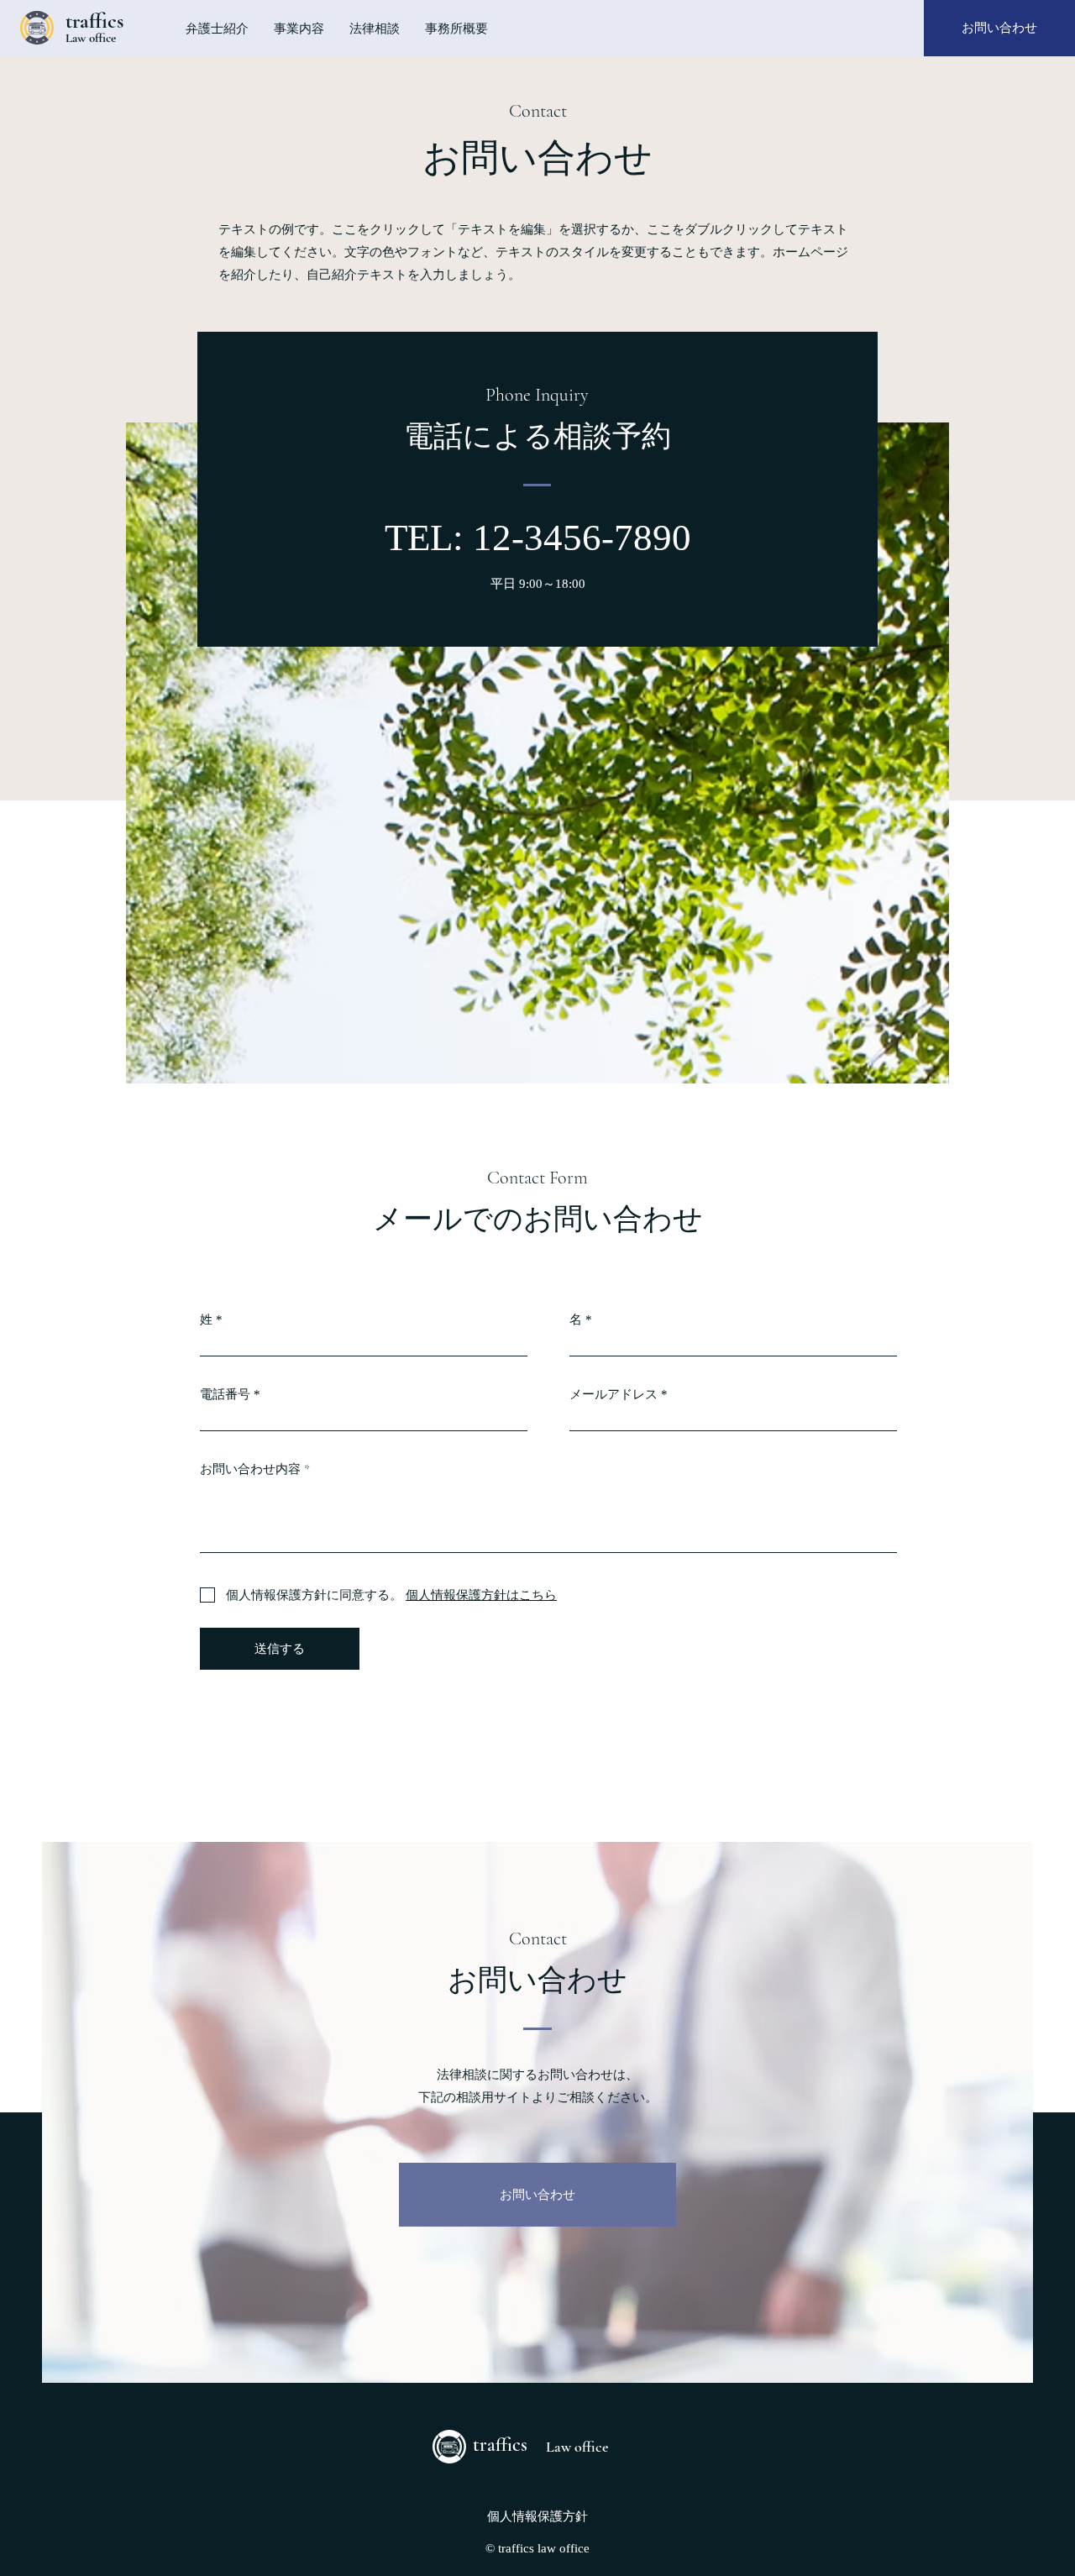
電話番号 (225, 1395)
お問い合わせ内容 (250, 1469)
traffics (94, 21)
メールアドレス (614, 1395)
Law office (91, 38)
